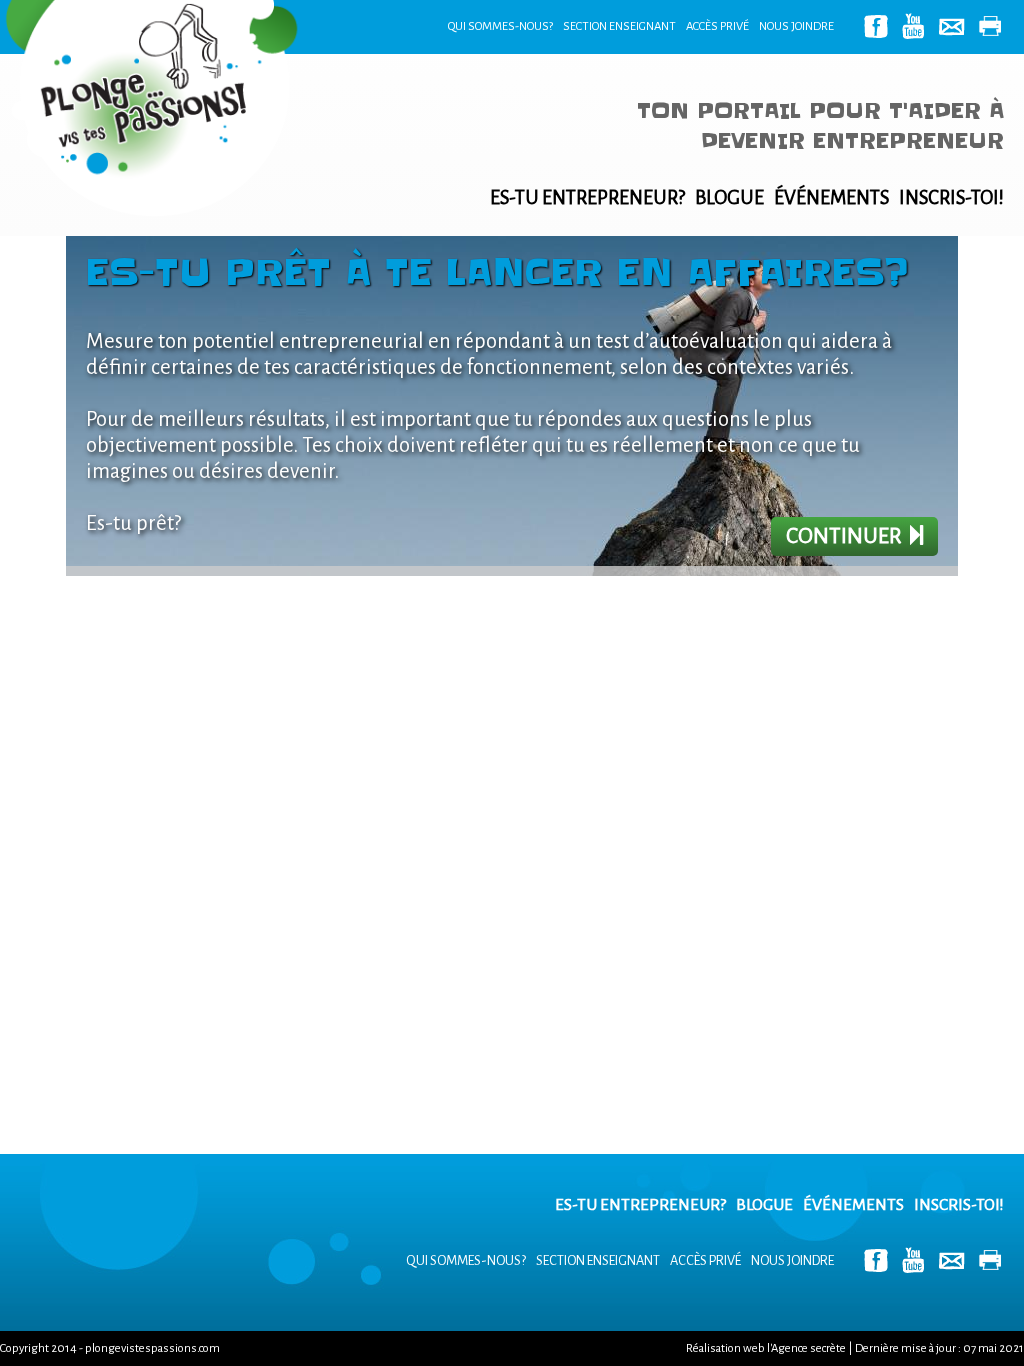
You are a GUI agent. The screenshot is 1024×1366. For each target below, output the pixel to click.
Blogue (729, 197)
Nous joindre (796, 26)
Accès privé (717, 26)
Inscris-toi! (951, 197)
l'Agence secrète (806, 1348)
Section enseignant (619, 26)
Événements (831, 197)
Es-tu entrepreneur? (587, 197)
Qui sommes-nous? (500, 26)
